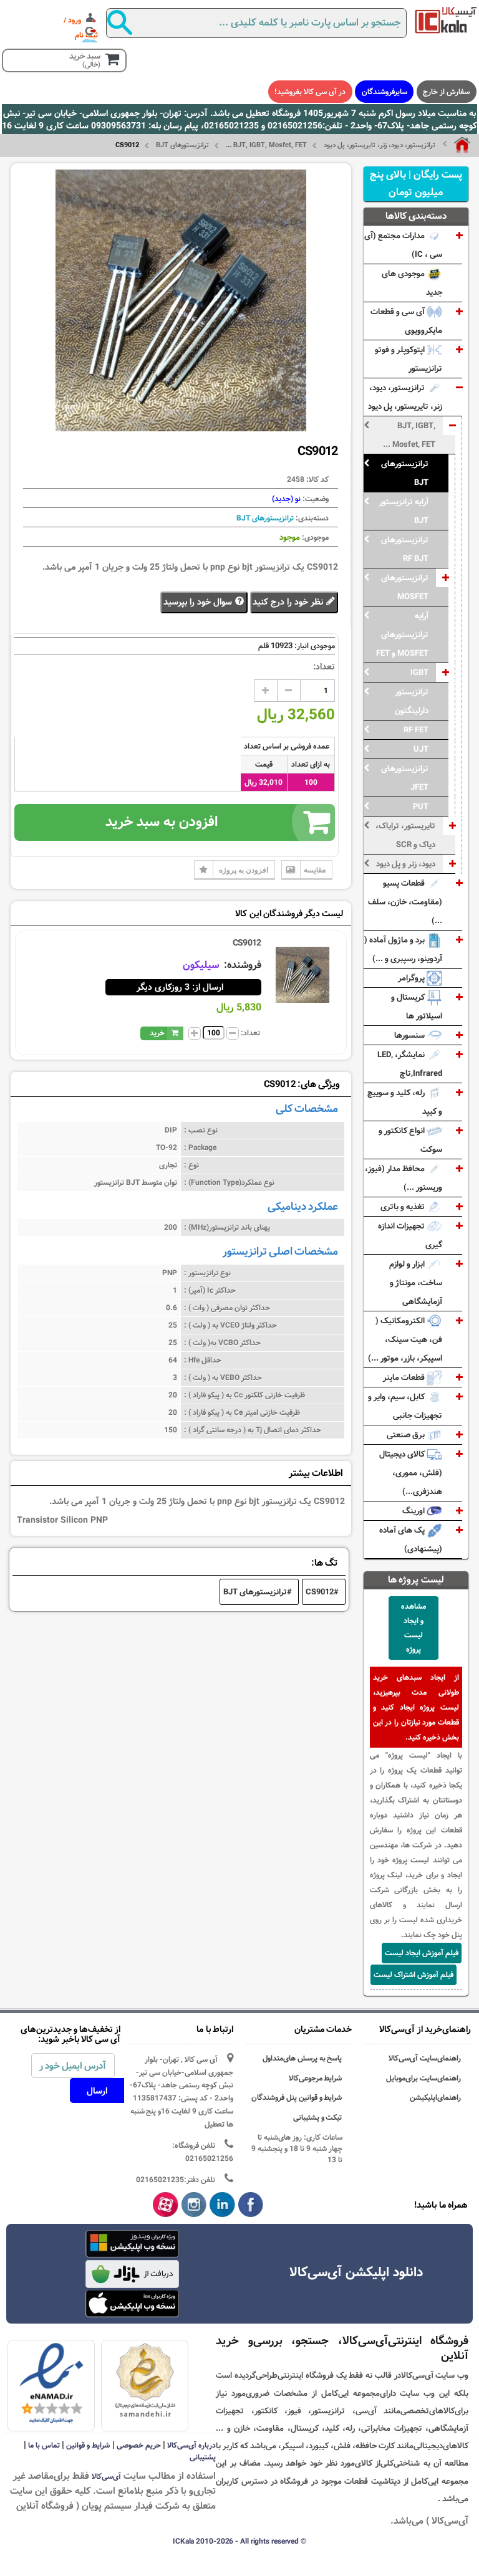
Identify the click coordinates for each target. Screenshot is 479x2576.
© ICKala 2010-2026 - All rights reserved (239, 2541)
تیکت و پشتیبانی (318, 2118)
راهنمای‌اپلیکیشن (435, 2098)
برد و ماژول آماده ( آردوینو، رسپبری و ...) (403, 949)
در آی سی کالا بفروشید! (310, 92)
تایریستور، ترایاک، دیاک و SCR (405, 835)
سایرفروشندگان (385, 92)
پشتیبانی (203, 2457)
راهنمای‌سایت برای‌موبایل (423, 2078)
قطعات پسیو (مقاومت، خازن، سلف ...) (405, 902)
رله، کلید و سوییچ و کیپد (405, 1102)
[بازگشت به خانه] (457, 145)
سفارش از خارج (446, 92)
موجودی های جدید (412, 283)
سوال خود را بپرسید (199, 602)
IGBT (419, 673)
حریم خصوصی (139, 2445)
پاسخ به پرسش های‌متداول (302, 2058)
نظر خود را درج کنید (289, 602)
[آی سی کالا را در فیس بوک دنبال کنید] (251, 2205)
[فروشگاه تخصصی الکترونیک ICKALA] (446, 20)
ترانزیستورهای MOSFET (405, 587)
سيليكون (202, 965)
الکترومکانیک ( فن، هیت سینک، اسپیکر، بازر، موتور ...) (405, 1339)
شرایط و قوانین (88, 2445)
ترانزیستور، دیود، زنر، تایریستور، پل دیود (380, 145)
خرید (157, 1033)
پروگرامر (412, 978)
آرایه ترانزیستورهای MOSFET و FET (402, 634)
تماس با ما (44, 2445)
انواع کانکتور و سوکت (410, 1140)
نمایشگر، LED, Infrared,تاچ (410, 1064)
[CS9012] (302, 975)
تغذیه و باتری (404, 1207)
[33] (132, 2304)
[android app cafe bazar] (132, 2275)
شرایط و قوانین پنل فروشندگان (297, 2098)
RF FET (416, 730)
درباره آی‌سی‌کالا (191, 2445)
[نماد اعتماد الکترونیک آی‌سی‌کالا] (51, 2384)
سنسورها (410, 1035)
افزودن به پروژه (244, 870)
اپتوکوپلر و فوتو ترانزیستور (409, 359)
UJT (421, 749)
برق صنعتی (407, 1435)
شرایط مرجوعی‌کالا (316, 2078)
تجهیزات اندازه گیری (410, 1235)
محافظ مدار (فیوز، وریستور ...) (404, 1178)
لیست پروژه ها (416, 1580)
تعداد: (324, 667)
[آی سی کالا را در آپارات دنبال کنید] (166, 2205)
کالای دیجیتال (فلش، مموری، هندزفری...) (411, 1473)
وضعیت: (315, 499)
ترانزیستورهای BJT (182, 145)
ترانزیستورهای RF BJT (405, 549)
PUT (421, 807)
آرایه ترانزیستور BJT (404, 511)
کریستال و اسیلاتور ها (417, 1007)
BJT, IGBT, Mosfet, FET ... (266, 145)
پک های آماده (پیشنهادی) (411, 1539)
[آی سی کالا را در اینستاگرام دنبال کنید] (194, 2205)
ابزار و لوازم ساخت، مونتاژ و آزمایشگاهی (416, 1283)
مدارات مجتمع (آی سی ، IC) (403, 245)
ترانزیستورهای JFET (405, 778)
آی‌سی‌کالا (106, 2476)
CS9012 (247, 943)
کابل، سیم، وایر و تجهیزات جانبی (405, 1406)
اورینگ (414, 1511)
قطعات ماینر (405, 1377)
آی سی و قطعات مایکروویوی (406, 321)
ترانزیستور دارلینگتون (412, 701)
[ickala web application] (132, 2245)
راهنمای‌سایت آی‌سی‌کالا (425, 2058)
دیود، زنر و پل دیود (406, 864)
